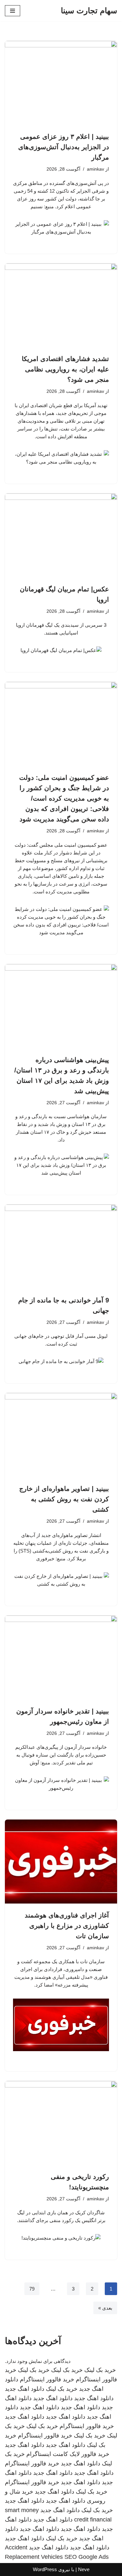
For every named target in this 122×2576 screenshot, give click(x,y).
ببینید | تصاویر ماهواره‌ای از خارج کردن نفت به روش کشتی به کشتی (64, 1499)
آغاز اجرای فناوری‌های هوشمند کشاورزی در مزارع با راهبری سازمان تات (67, 1926)
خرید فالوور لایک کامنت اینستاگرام (68, 2454)
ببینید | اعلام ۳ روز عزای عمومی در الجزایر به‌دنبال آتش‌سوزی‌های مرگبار (64, 147)
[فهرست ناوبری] (13, 11)
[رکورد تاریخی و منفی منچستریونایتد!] (61, 2123)
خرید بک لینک (100, 2370)
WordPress (45, 2569)
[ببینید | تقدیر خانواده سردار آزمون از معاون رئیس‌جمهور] (61, 1657)
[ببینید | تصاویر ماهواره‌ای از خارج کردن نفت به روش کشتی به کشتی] (61, 1435)
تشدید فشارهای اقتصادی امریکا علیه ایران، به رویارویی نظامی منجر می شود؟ (65, 369)
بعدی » (105, 2308)
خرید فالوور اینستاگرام (47, 2379)
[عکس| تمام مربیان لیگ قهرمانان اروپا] (61, 535)
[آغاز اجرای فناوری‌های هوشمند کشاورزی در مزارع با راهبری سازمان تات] (61, 1862)
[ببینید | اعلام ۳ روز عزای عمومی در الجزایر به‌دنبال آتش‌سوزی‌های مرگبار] (61, 83)
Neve (84, 2569)
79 (32, 2289)
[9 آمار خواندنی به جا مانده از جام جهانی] (61, 1246)
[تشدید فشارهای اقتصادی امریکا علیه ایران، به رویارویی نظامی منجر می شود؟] (61, 305)
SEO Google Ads (87, 2557)
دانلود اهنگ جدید (25, 2389)
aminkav (95, 169)
